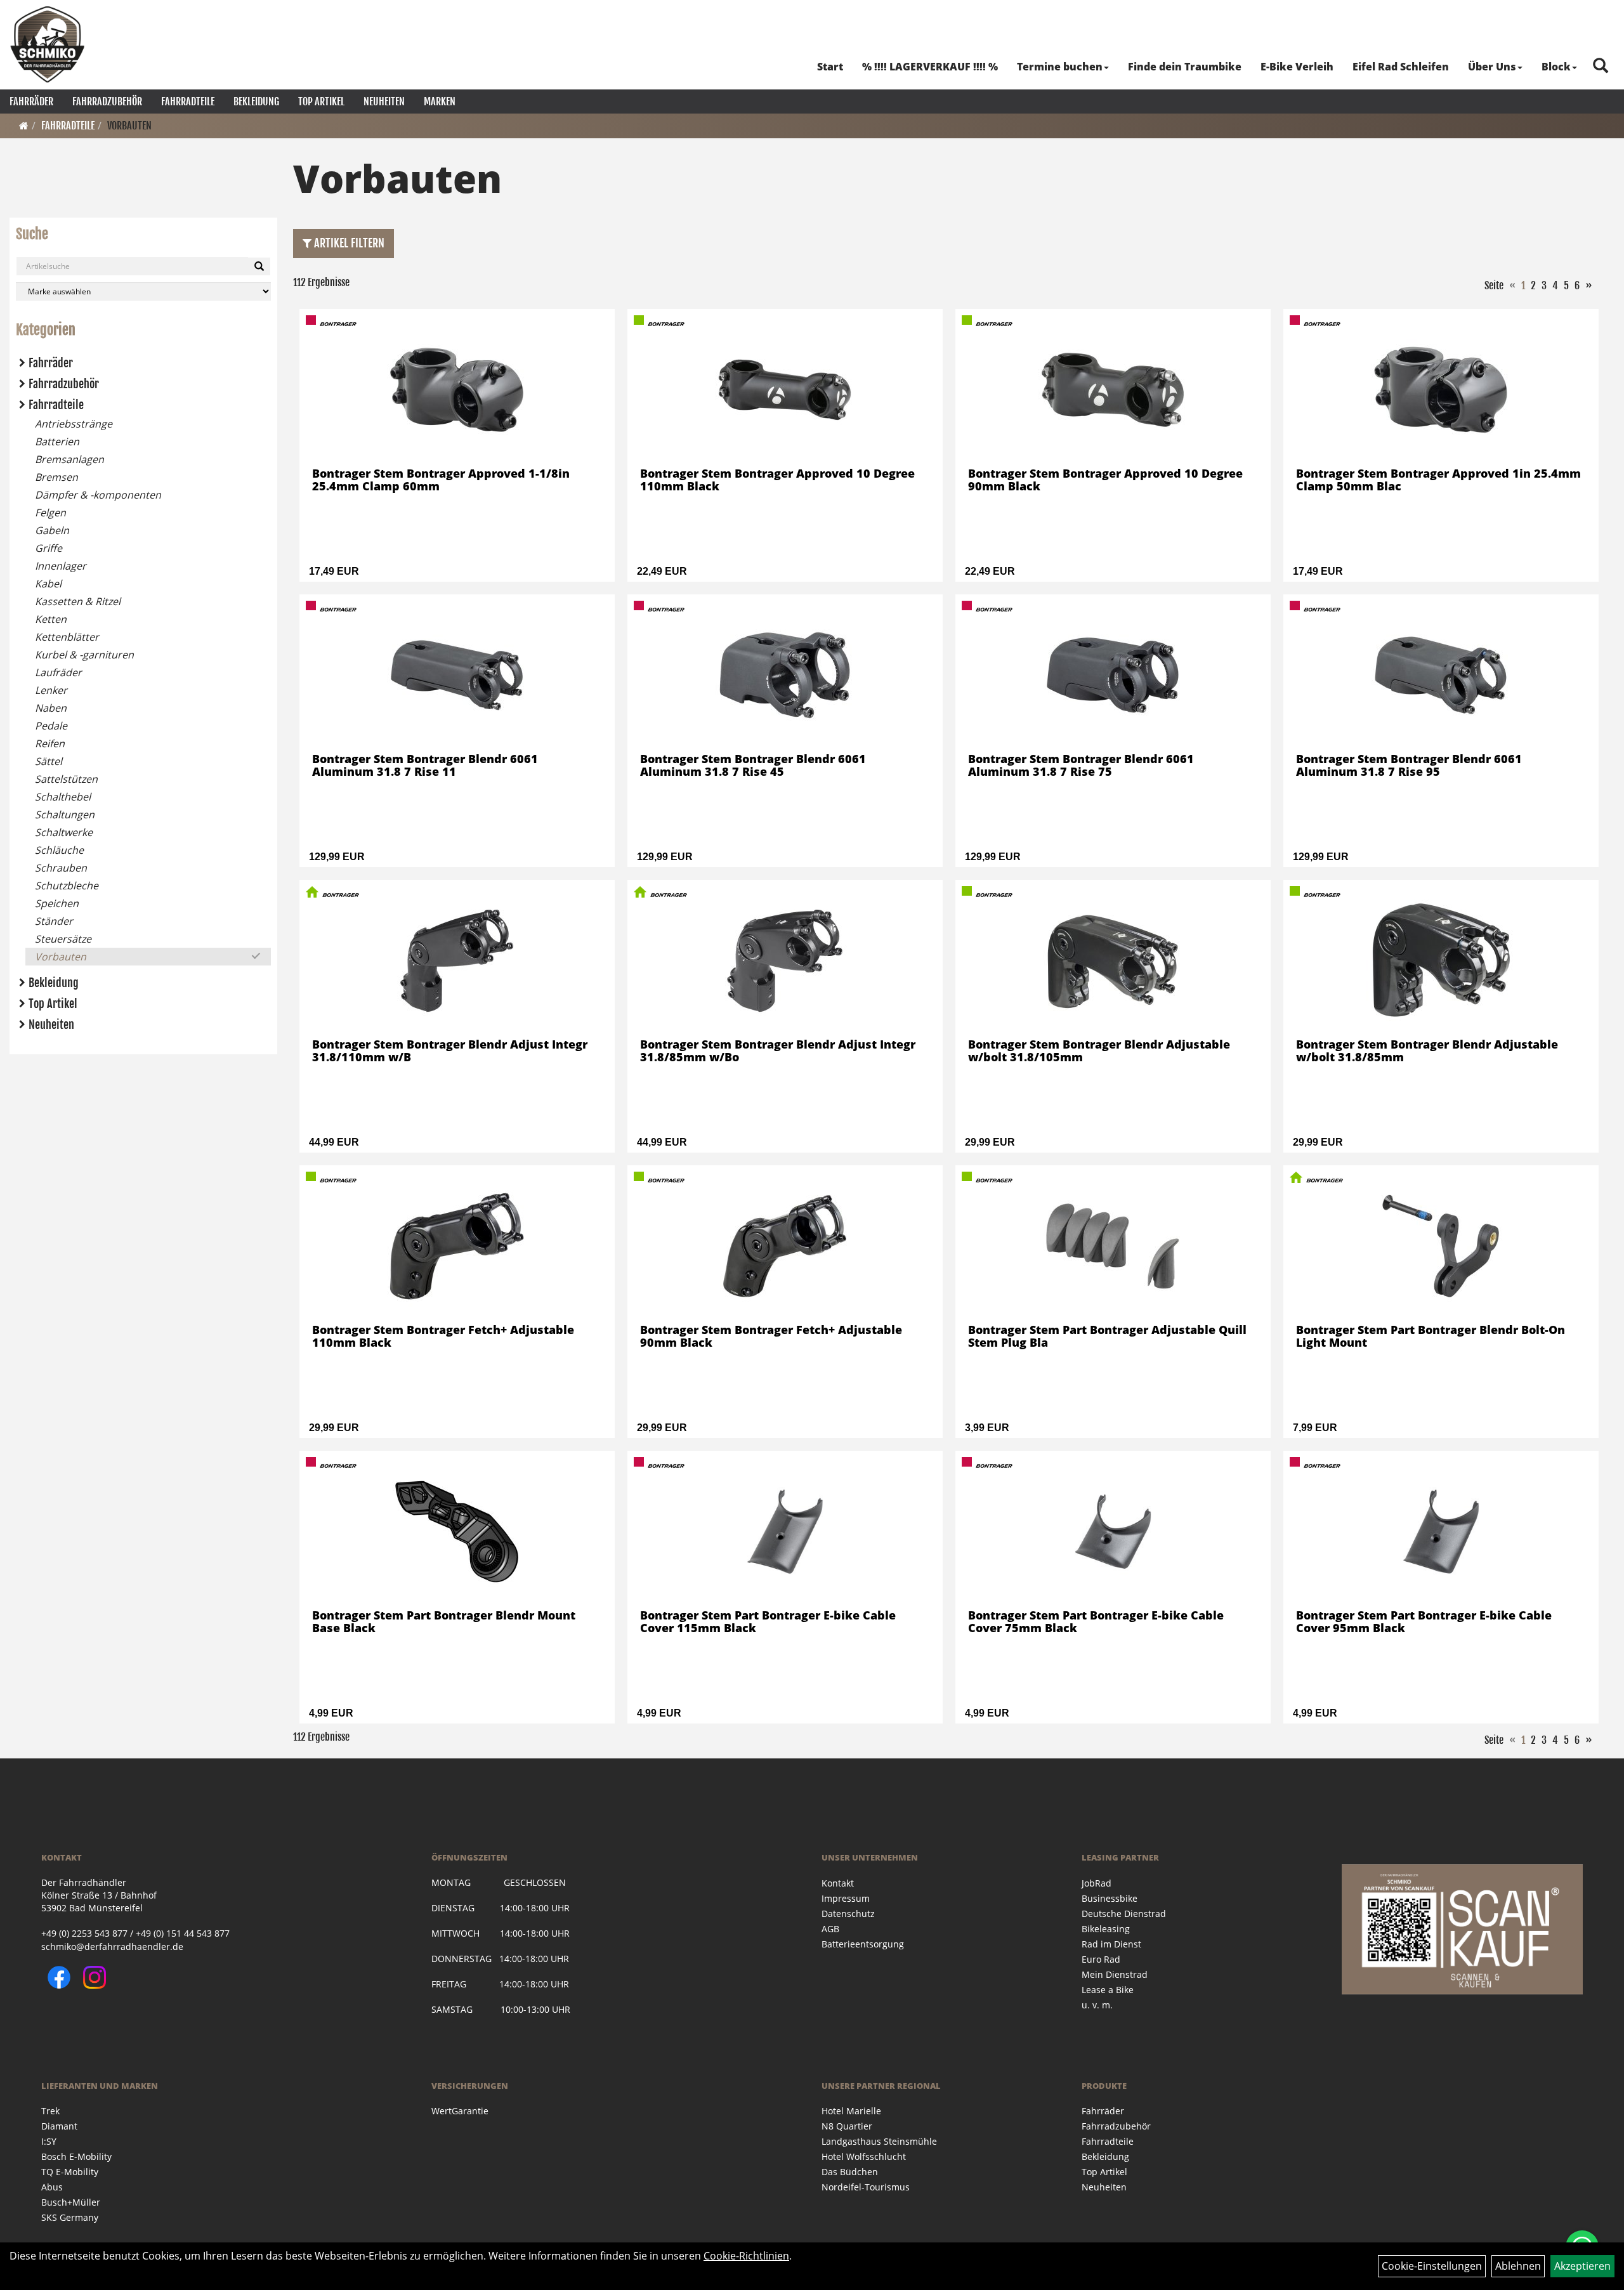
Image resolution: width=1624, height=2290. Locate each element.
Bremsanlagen (69, 459)
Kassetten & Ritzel (78, 601)
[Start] (24, 126)
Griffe (49, 548)
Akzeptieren (1582, 2266)
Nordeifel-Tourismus (866, 2187)
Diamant (59, 2126)
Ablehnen (1518, 2266)
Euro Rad (1101, 1959)
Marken (440, 101)
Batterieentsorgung (863, 1944)
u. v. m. (1097, 2005)
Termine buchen (1060, 67)
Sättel (49, 761)
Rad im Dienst (1111, 1944)
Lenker (51, 690)
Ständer (54, 921)
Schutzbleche (67, 886)
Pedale (51, 726)
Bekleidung (256, 101)
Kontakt (838, 1883)
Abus (52, 2187)
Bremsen (56, 477)
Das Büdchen (850, 2172)
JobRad (1097, 1883)
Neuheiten (384, 101)
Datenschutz (848, 1914)
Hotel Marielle (851, 2111)
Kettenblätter (67, 637)
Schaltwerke (64, 832)
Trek (50, 2111)
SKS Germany (70, 2217)
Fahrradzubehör (107, 101)
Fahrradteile (188, 101)
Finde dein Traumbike (1185, 67)
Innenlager (61, 566)
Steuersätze (63, 939)
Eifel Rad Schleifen (1401, 67)
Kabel (48, 584)
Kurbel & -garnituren (84, 655)
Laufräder (58, 672)
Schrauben (61, 868)
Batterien (57, 442)
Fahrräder (31, 101)
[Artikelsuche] (1601, 66)
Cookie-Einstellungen (1432, 2266)
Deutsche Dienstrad (1124, 1914)
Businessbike (1110, 1898)
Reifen (50, 743)
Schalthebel (63, 797)
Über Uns (1492, 67)
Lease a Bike (1108, 1990)
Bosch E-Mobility (76, 2156)
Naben (51, 708)
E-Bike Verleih (1297, 67)
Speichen (57, 903)
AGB (830, 1929)
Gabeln (52, 530)
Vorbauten (129, 126)
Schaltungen (65, 815)
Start (830, 67)
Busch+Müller (71, 2202)
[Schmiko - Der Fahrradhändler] (48, 44)
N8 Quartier (847, 2126)
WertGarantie (460, 2111)
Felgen (50, 513)
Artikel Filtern (348, 243)
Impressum (846, 1898)
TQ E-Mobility (70, 2172)
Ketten (51, 619)
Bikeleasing (1106, 1929)
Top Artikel (321, 101)
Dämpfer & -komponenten (98, 495)
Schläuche (59, 850)
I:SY (49, 2141)
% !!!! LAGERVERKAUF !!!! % (930, 67)
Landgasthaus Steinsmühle (879, 2141)
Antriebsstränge (74, 424)
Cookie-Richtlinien (746, 2256)
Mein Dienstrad (1115, 1974)
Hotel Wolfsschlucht (864, 2156)
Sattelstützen (66, 779)
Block (1556, 67)
